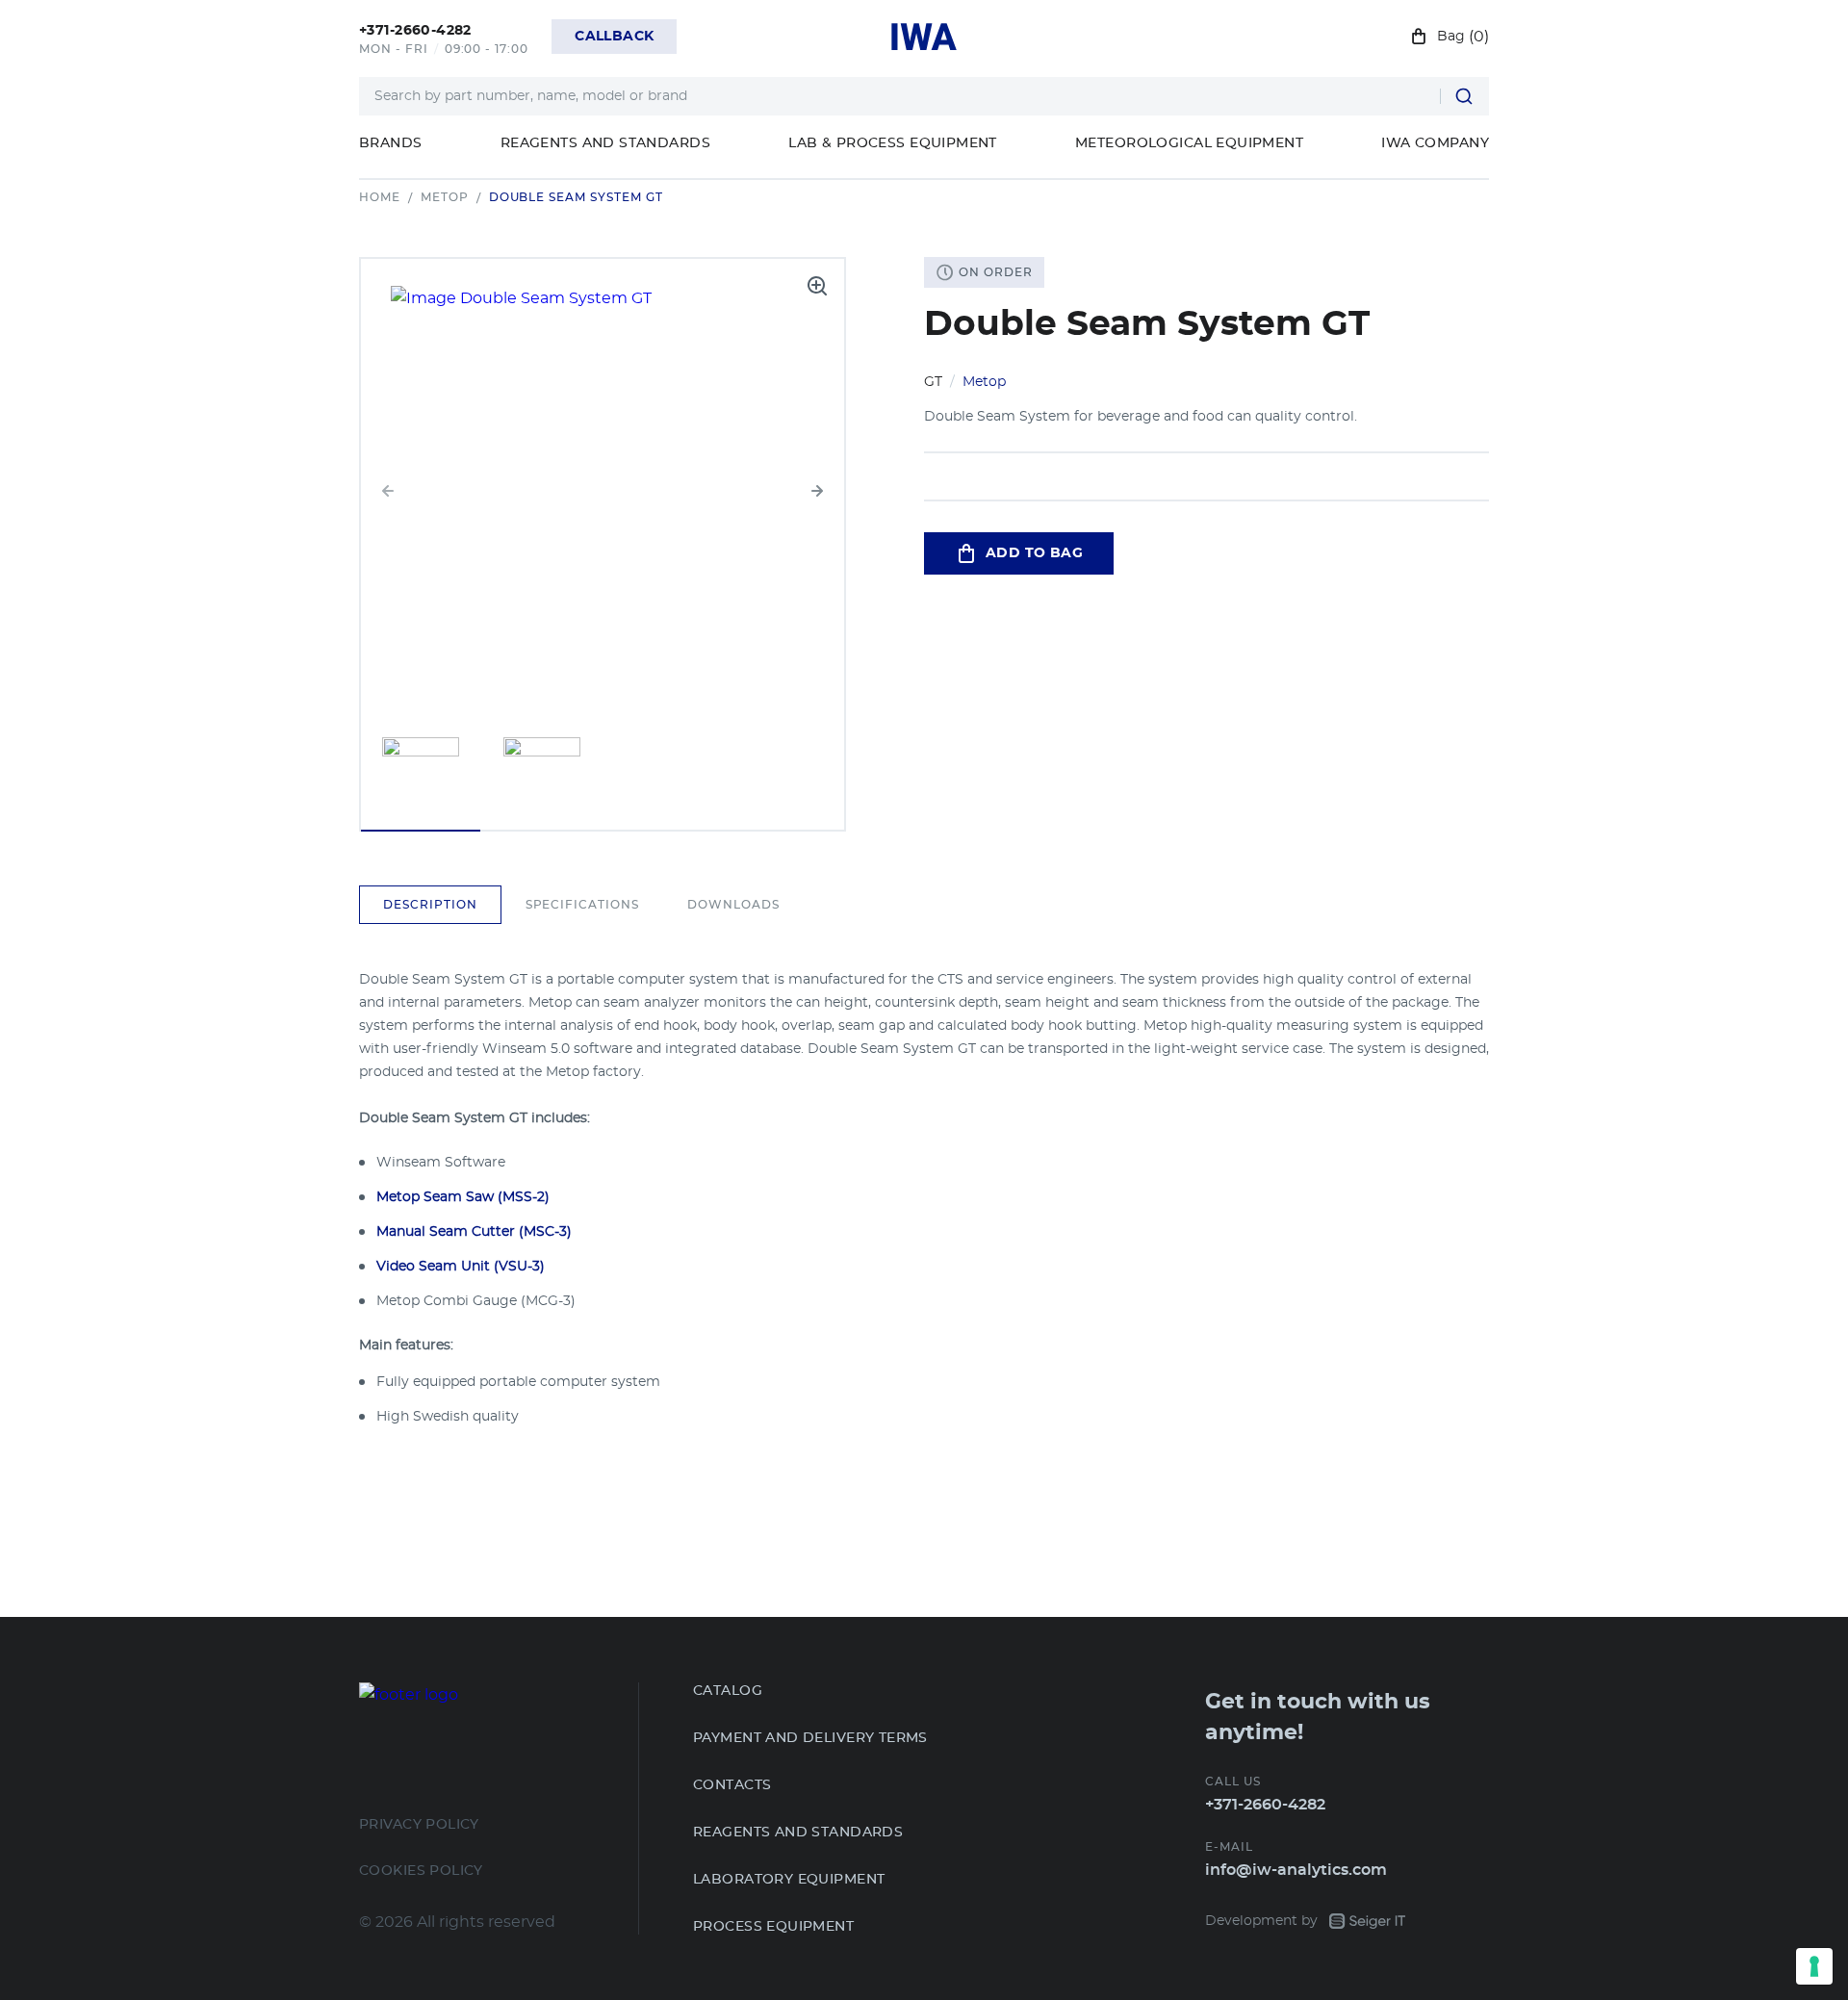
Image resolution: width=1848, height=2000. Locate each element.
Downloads (733, 905)
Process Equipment (773, 1927)
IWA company (1435, 143)
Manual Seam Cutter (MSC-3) (474, 1232)
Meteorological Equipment (1189, 143)
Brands (391, 143)
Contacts (732, 1785)
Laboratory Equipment (789, 1880)
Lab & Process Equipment (893, 143)
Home (380, 197)
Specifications (582, 905)
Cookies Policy (421, 1871)
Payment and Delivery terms (810, 1738)
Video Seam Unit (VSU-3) (461, 1267)
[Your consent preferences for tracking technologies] (1814, 1966)
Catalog (728, 1691)
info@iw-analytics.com (1296, 1870)
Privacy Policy (419, 1825)
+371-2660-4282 (1265, 1805)
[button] (817, 491)
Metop (445, 197)
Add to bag (1034, 553)
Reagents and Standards (605, 143)
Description (430, 905)
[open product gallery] (817, 286)
